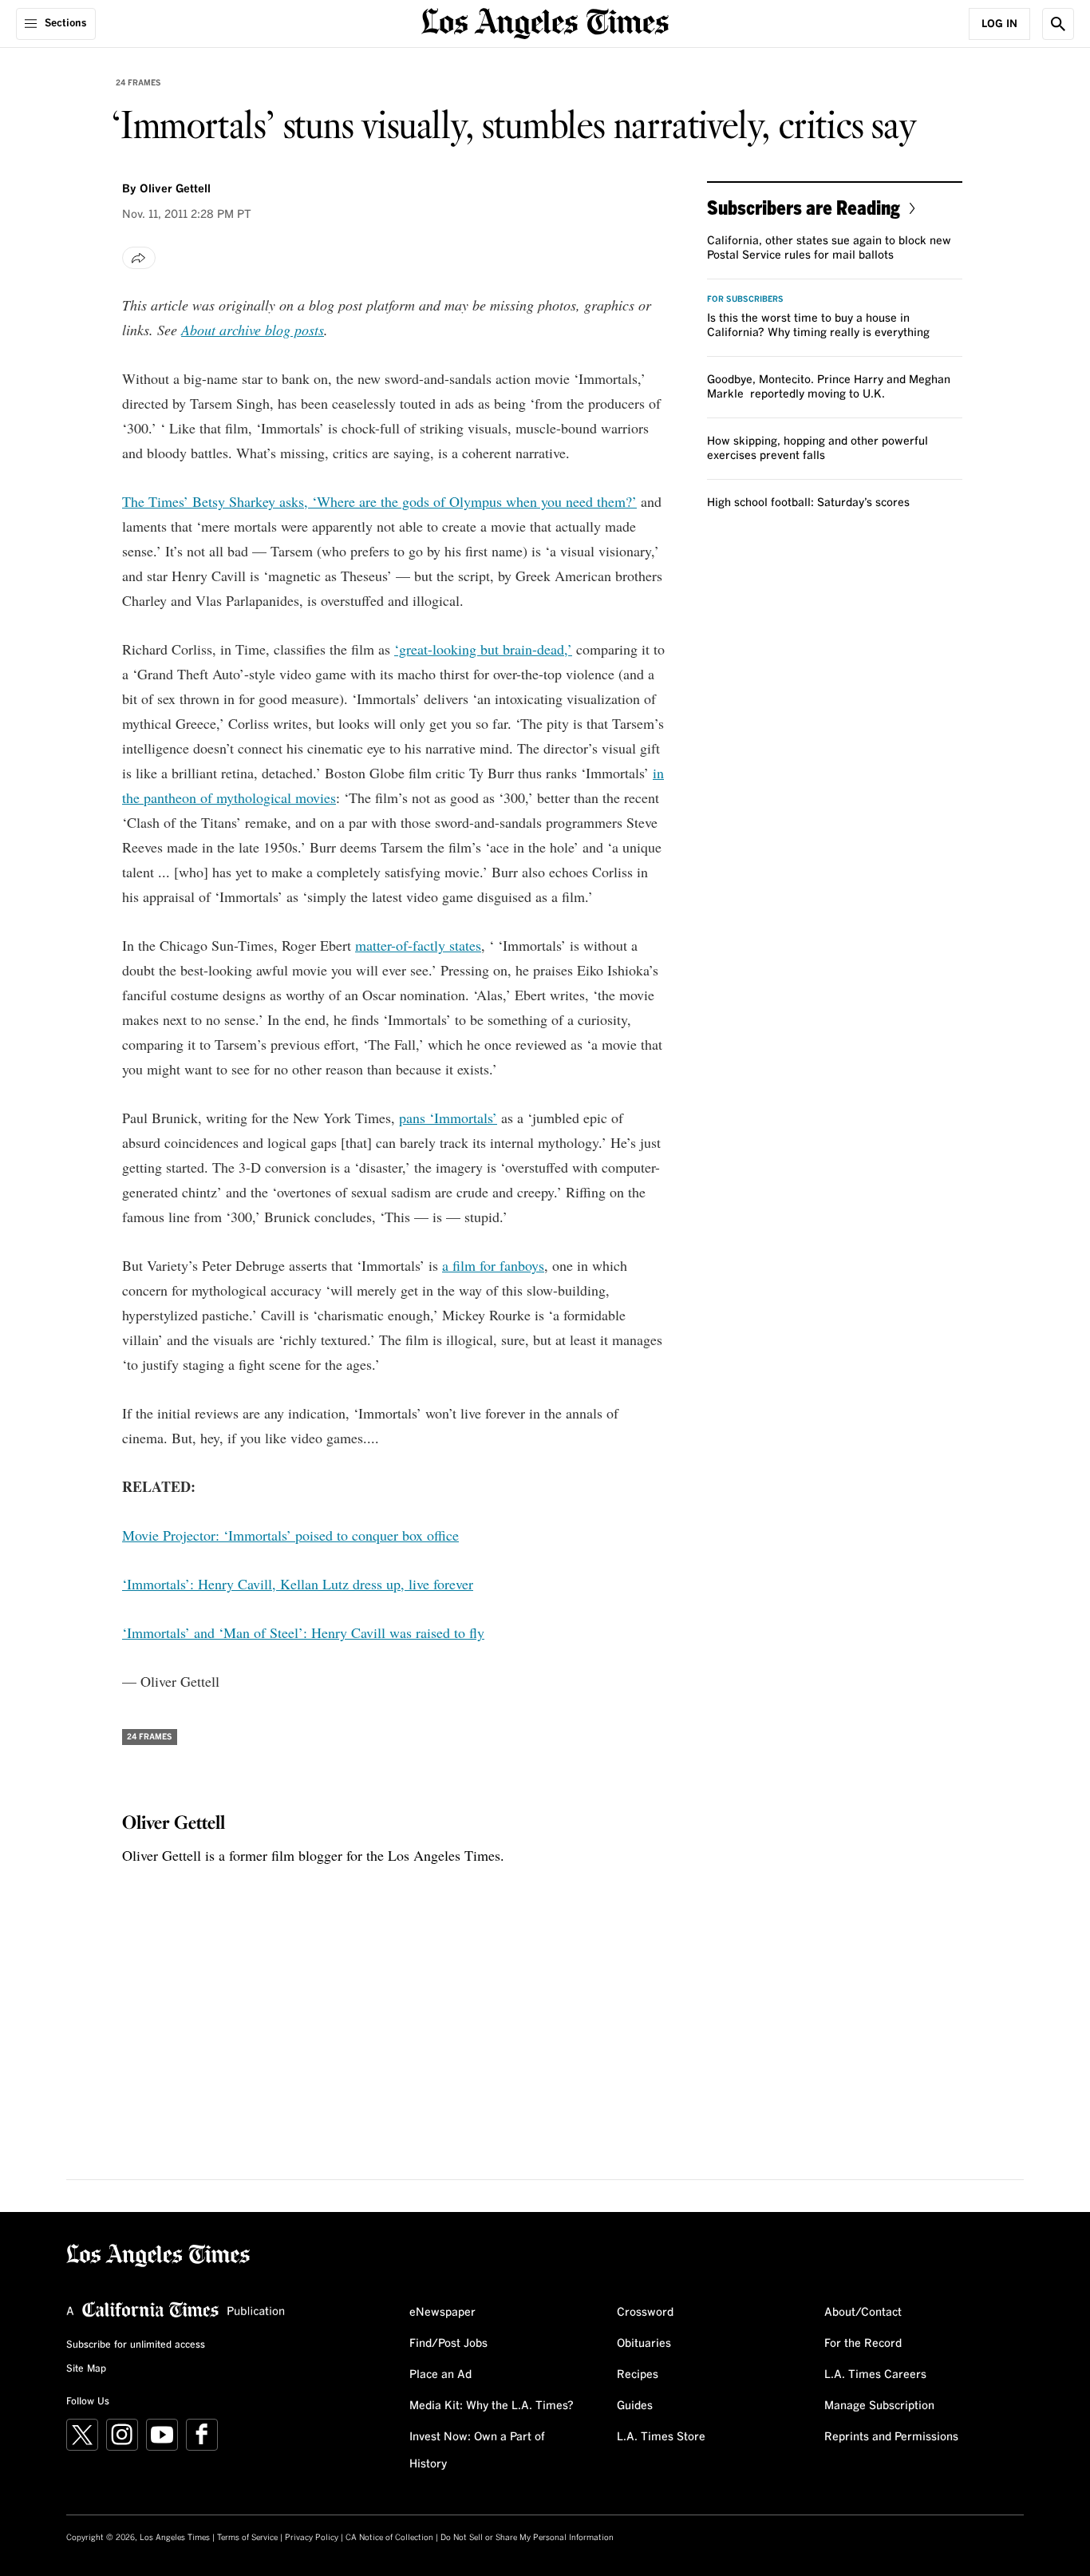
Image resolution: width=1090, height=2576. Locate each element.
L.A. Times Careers (875, 2375)
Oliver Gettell (175, 189)
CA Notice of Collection (389, 2538)
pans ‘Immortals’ (448, 1118)
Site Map (86, 2369)
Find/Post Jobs (448, 2344)
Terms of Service (247, 2538)
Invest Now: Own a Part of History (477, 2451)
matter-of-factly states (418, 945)
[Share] (139, 258)
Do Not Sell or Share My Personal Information (527, 2538)
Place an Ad (440, 2375)
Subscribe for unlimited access (136, 2345)
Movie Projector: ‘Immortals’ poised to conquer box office (290, 1535)
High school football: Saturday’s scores (808, 503)
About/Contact (863, 2313)
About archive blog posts (253, 330)
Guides (635, 2406)
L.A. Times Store (661, 2437)
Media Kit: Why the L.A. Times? (492, 2406)
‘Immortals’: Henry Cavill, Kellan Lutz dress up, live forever (298, 1584)
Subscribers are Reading (804, 207)
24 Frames (138, 83)
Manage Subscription (879, 2406)
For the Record (863, 2344)
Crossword (645, 2313)
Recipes (638, 2375)
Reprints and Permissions (891, 2437)
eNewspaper (442, 2313)
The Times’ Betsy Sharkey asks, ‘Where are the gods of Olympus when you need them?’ (379, 501)
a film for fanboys (493, 1265)
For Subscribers (745, 299)
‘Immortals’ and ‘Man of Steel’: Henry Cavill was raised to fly (303, 1632)
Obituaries (644, 2344)
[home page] (545, 22)
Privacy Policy (312, 2538)
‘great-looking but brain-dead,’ (483, 649)
